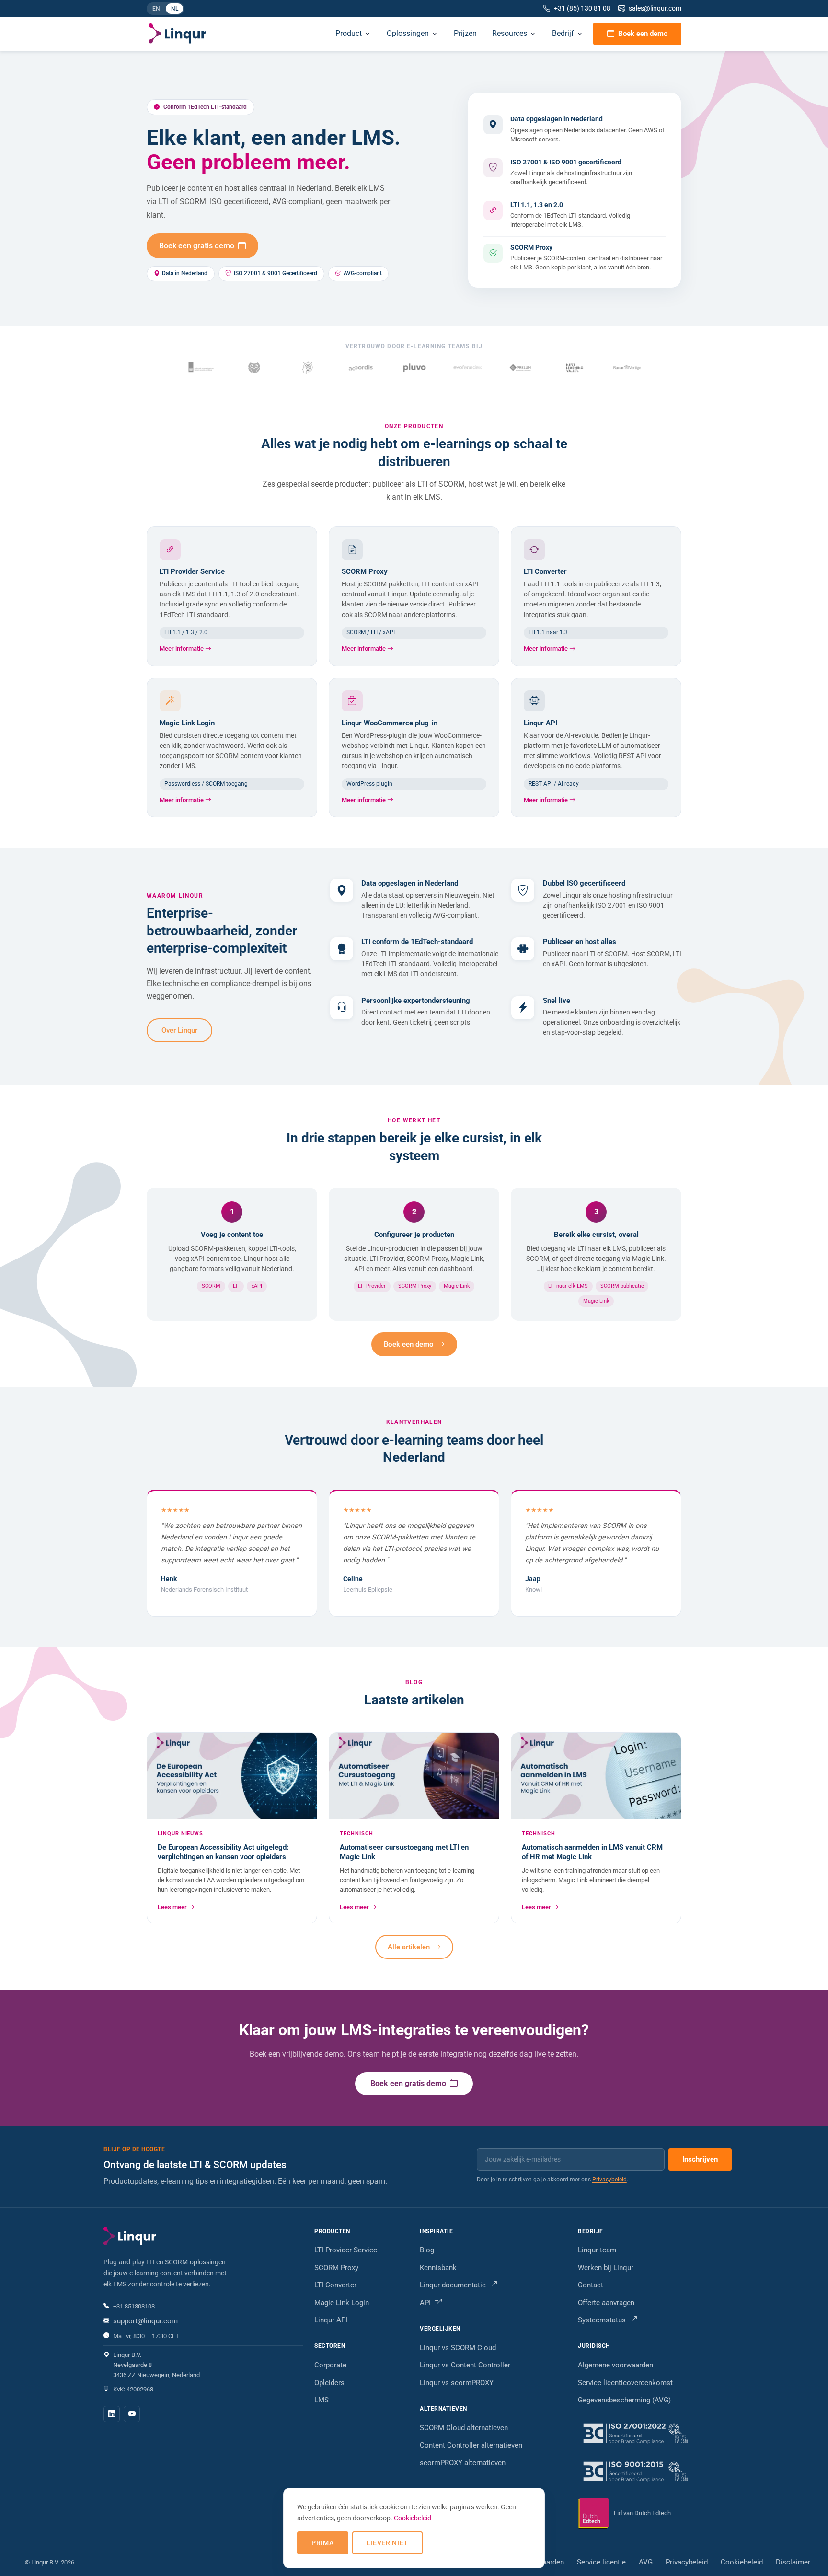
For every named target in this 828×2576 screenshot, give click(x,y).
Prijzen (465, 33)
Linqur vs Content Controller (465, 2365)
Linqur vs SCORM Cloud (458, 2348)
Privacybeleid (609, 2180)
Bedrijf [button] (563, 33)
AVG (646, 2562)
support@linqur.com (145, 2321)
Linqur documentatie (454, 2285)
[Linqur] (177, 34)
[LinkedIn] (112, 2414)
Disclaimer (793, 2562)
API (426, 2303)
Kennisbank (438, 2268)
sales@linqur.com (655, 8)
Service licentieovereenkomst (625, 2383)
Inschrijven (700, 2159)
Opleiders (329, 2383)
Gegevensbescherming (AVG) (624, 2400)
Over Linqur (179, 1030)
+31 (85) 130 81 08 (582, 8)
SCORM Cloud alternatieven (464, 2428)
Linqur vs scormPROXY (457, 2383)
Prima (323, 2543)
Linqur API (331, 2320)
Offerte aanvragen (606, 2303)
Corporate (330, 2365)
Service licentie (601, 2562)
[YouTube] (132, 2414)
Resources (510, 33)
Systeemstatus (603, 2320)
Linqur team (597, 2250)
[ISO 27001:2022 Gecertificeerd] (651, 2433)
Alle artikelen (410, 1947)
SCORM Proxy (336, 2268)
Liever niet (388, 2543)
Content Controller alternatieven (471, 2445)
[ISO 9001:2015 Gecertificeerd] (651, 2471)
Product (349, 33)
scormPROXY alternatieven (463, 2463)
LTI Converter (335, 2285)
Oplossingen (408, 33)
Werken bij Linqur (606, 2268)
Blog (427, 2250)
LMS (322, 2400)
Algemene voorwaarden (615, 2365)
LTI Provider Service (346, 2250)
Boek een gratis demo (198, 246)
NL (177, 10)
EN (159, 10)
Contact (591, 2285)
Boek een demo (643, 34)
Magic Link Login (342, 2303)
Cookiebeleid (742, 2562)
